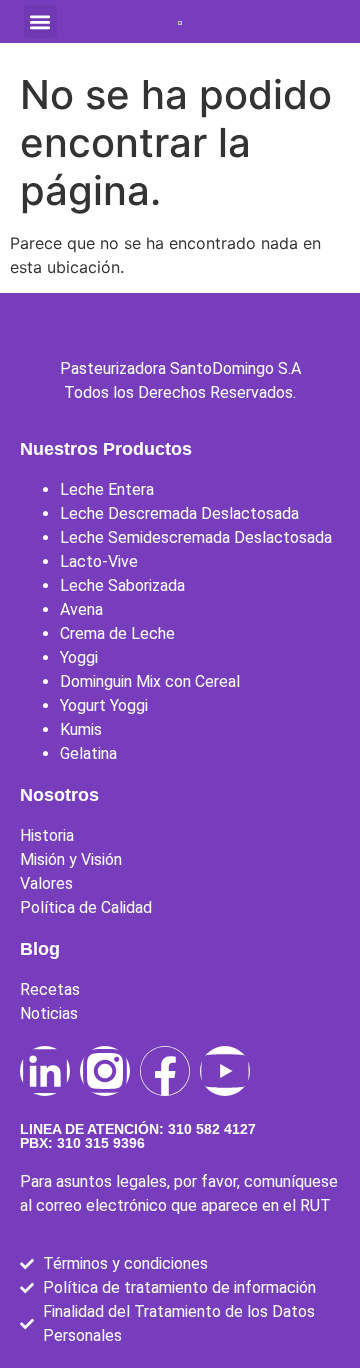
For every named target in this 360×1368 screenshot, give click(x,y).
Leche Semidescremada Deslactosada (196, 537)
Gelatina (88, 753)
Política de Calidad (86, 907)
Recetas (50, 989)
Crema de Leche (117, 633)
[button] (40, 21)
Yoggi (79, 657)
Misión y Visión (71, 859)
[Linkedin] (45, 1071)
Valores (46, 883)
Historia (47, 835)
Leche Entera (107, 489)
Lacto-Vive (99, 561)
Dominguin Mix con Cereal (150, 681)
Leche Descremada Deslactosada (179, 513)
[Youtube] (225, 1071)
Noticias (49, 1013)
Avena (81, 609)
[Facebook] (165, 1071)
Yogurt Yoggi (104, 705)
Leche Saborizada (122, 585)
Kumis (81, 729)
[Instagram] (105, 1071)
